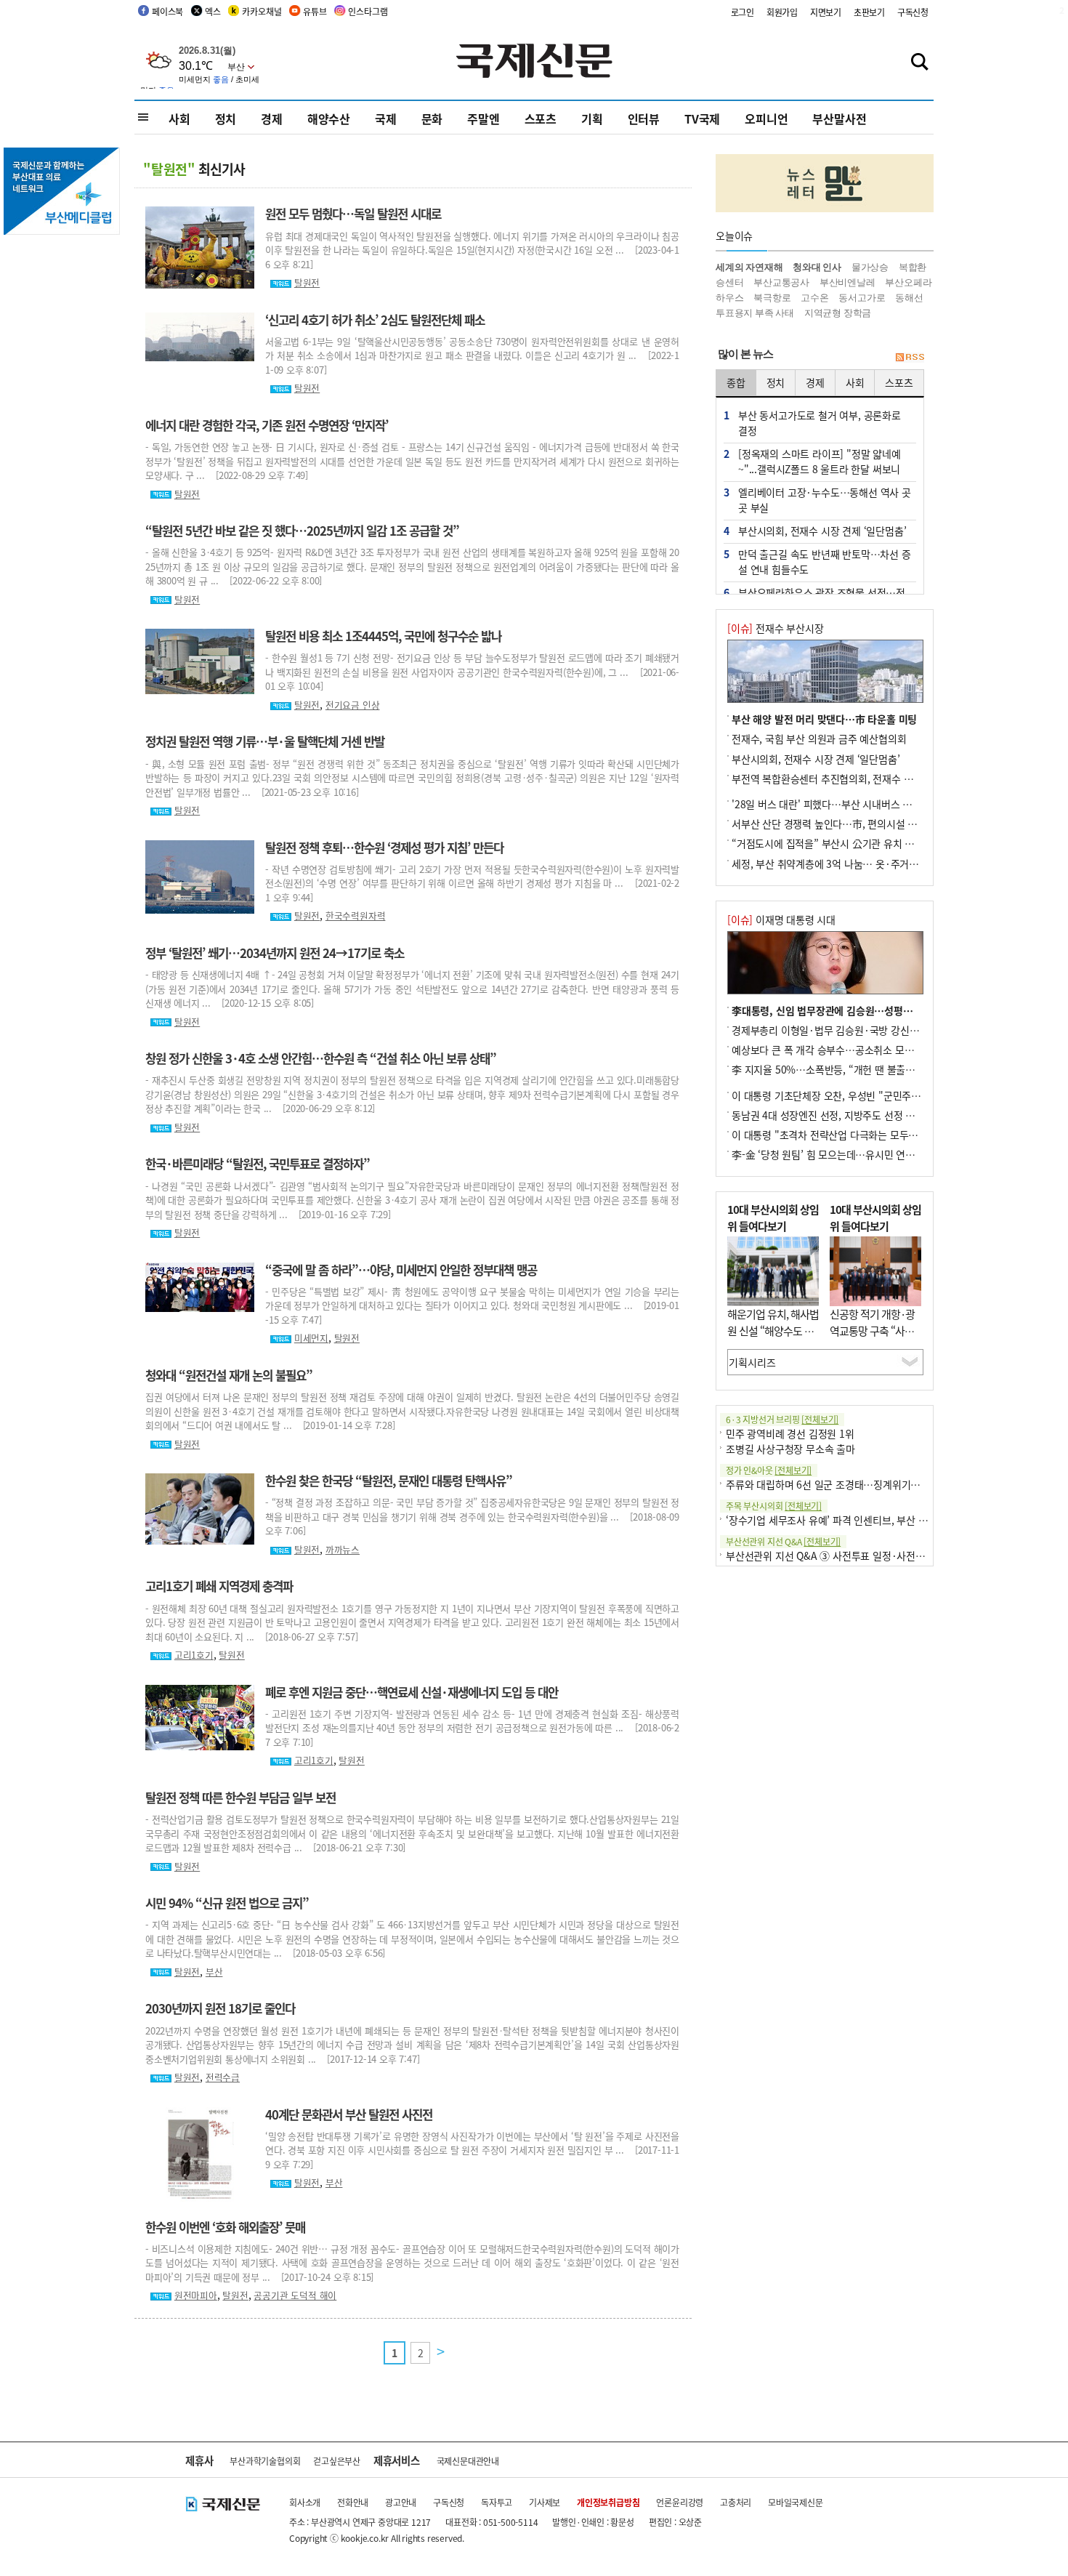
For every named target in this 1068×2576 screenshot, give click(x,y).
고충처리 (736, 2502)
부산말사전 (839, 118)
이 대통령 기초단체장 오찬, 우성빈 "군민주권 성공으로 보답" (859, 1095)
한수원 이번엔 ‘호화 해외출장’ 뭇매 (225, 2227)
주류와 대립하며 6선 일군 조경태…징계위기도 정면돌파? (845, 1484)
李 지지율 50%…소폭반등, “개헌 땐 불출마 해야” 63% (848, 1069)
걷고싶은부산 (337, 2461)
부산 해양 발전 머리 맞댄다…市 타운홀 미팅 (824, 719)
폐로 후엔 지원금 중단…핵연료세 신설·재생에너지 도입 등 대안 (412, 1692)
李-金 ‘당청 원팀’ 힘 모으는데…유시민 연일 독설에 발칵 (849, 1154)
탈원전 (307, 282)
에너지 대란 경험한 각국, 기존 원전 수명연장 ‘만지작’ (267, 425)
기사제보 (545, 2502)
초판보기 (869, 12)
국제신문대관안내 (468, 2461)
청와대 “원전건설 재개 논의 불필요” (229, 1375)
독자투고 (497, 2502)
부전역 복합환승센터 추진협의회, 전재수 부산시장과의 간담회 (861, 778)
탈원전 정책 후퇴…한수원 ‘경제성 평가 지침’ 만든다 (384, 848)
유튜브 (315, 11)
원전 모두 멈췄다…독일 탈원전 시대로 (353, 214)
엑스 (213, 11)
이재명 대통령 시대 (781, 919)
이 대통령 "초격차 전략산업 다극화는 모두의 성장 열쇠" (849, 1135)
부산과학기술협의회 (265, 2461)
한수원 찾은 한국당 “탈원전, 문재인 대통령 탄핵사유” (389, 1481)
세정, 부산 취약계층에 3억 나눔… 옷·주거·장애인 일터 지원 (858, 864)
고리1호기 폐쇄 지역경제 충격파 (219, 1586)
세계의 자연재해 (749, 267)
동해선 (909, 298)
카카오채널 (262, 11)
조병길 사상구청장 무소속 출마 (790, 1449)
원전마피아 (196, 2295)
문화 (432, 118)
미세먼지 (311, 1338)
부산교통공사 (781, 282)
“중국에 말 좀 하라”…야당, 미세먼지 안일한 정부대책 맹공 (401, 1270)
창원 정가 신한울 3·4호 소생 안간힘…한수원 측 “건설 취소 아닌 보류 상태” (321, 1058)
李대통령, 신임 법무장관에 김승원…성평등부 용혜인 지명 (853, 1010)
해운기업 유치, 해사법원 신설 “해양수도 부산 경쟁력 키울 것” (773, 1330)
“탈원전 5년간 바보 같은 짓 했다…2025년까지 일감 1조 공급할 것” (302, 531)
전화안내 (353, 2502)
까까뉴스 (343, 1549)
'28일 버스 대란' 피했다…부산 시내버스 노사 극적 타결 (848, 804)
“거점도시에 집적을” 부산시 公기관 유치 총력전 (832, 843)
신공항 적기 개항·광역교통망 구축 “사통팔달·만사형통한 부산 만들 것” (872, 1339)
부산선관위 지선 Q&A (783, 1541)
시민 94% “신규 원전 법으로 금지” (227, 1903)
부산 (214, 1972)
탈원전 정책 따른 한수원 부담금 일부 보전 (240, 1798)
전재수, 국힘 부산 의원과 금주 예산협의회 (819, 738)
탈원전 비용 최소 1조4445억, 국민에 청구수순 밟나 (383, 636)
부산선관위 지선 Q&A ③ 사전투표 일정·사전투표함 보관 (845, 1555)
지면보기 (826, 12)
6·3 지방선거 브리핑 (782, 1419)
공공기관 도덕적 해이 (295, 2295)
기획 (592, 118)
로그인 (743, 12)
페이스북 (167, 11)
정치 (226, 118)
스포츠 (541, 118)
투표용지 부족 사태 (755, 313)
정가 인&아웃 (769, 1470)
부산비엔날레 (847, 282)
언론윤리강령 (680, 2502)
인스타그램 (368, 11)
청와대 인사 (817, 267)
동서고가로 (862, 298)
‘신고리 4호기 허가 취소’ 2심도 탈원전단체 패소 (375, 320)
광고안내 (401, 2502)
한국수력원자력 (356, 915)
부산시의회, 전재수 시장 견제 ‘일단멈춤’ (816, 759)
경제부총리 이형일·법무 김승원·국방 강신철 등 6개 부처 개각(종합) (874, 1030)
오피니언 (766, 118)
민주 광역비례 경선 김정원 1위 (790, 1433)
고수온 (814, 298)
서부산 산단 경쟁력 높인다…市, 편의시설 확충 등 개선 (846, 824)
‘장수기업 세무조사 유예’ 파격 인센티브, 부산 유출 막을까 (846, 1520)
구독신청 (913, 12)
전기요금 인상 (353, 705)
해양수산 (329, 118)
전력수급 (223, 2077)
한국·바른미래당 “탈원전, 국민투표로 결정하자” (258, 1164)
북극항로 (772, 298)
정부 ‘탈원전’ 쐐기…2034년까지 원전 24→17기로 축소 (275, 953)
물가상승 (870, 267)
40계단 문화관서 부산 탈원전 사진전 (349, 2114)
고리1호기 (194, 1655)
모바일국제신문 (796, 2502)
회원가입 (782, 12)
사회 (179, 118)
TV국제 (702, 118)
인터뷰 (644, 118)
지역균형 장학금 (838, 313)
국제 (386, 118)
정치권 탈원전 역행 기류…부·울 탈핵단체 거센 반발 (265, 741)
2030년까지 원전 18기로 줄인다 (220, 2008)
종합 (736, 382)
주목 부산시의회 (774, 1506)
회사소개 (305, 2502)
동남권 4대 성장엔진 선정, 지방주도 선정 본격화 (833, 1115)
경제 (272, 118)
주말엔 (483, 118)
